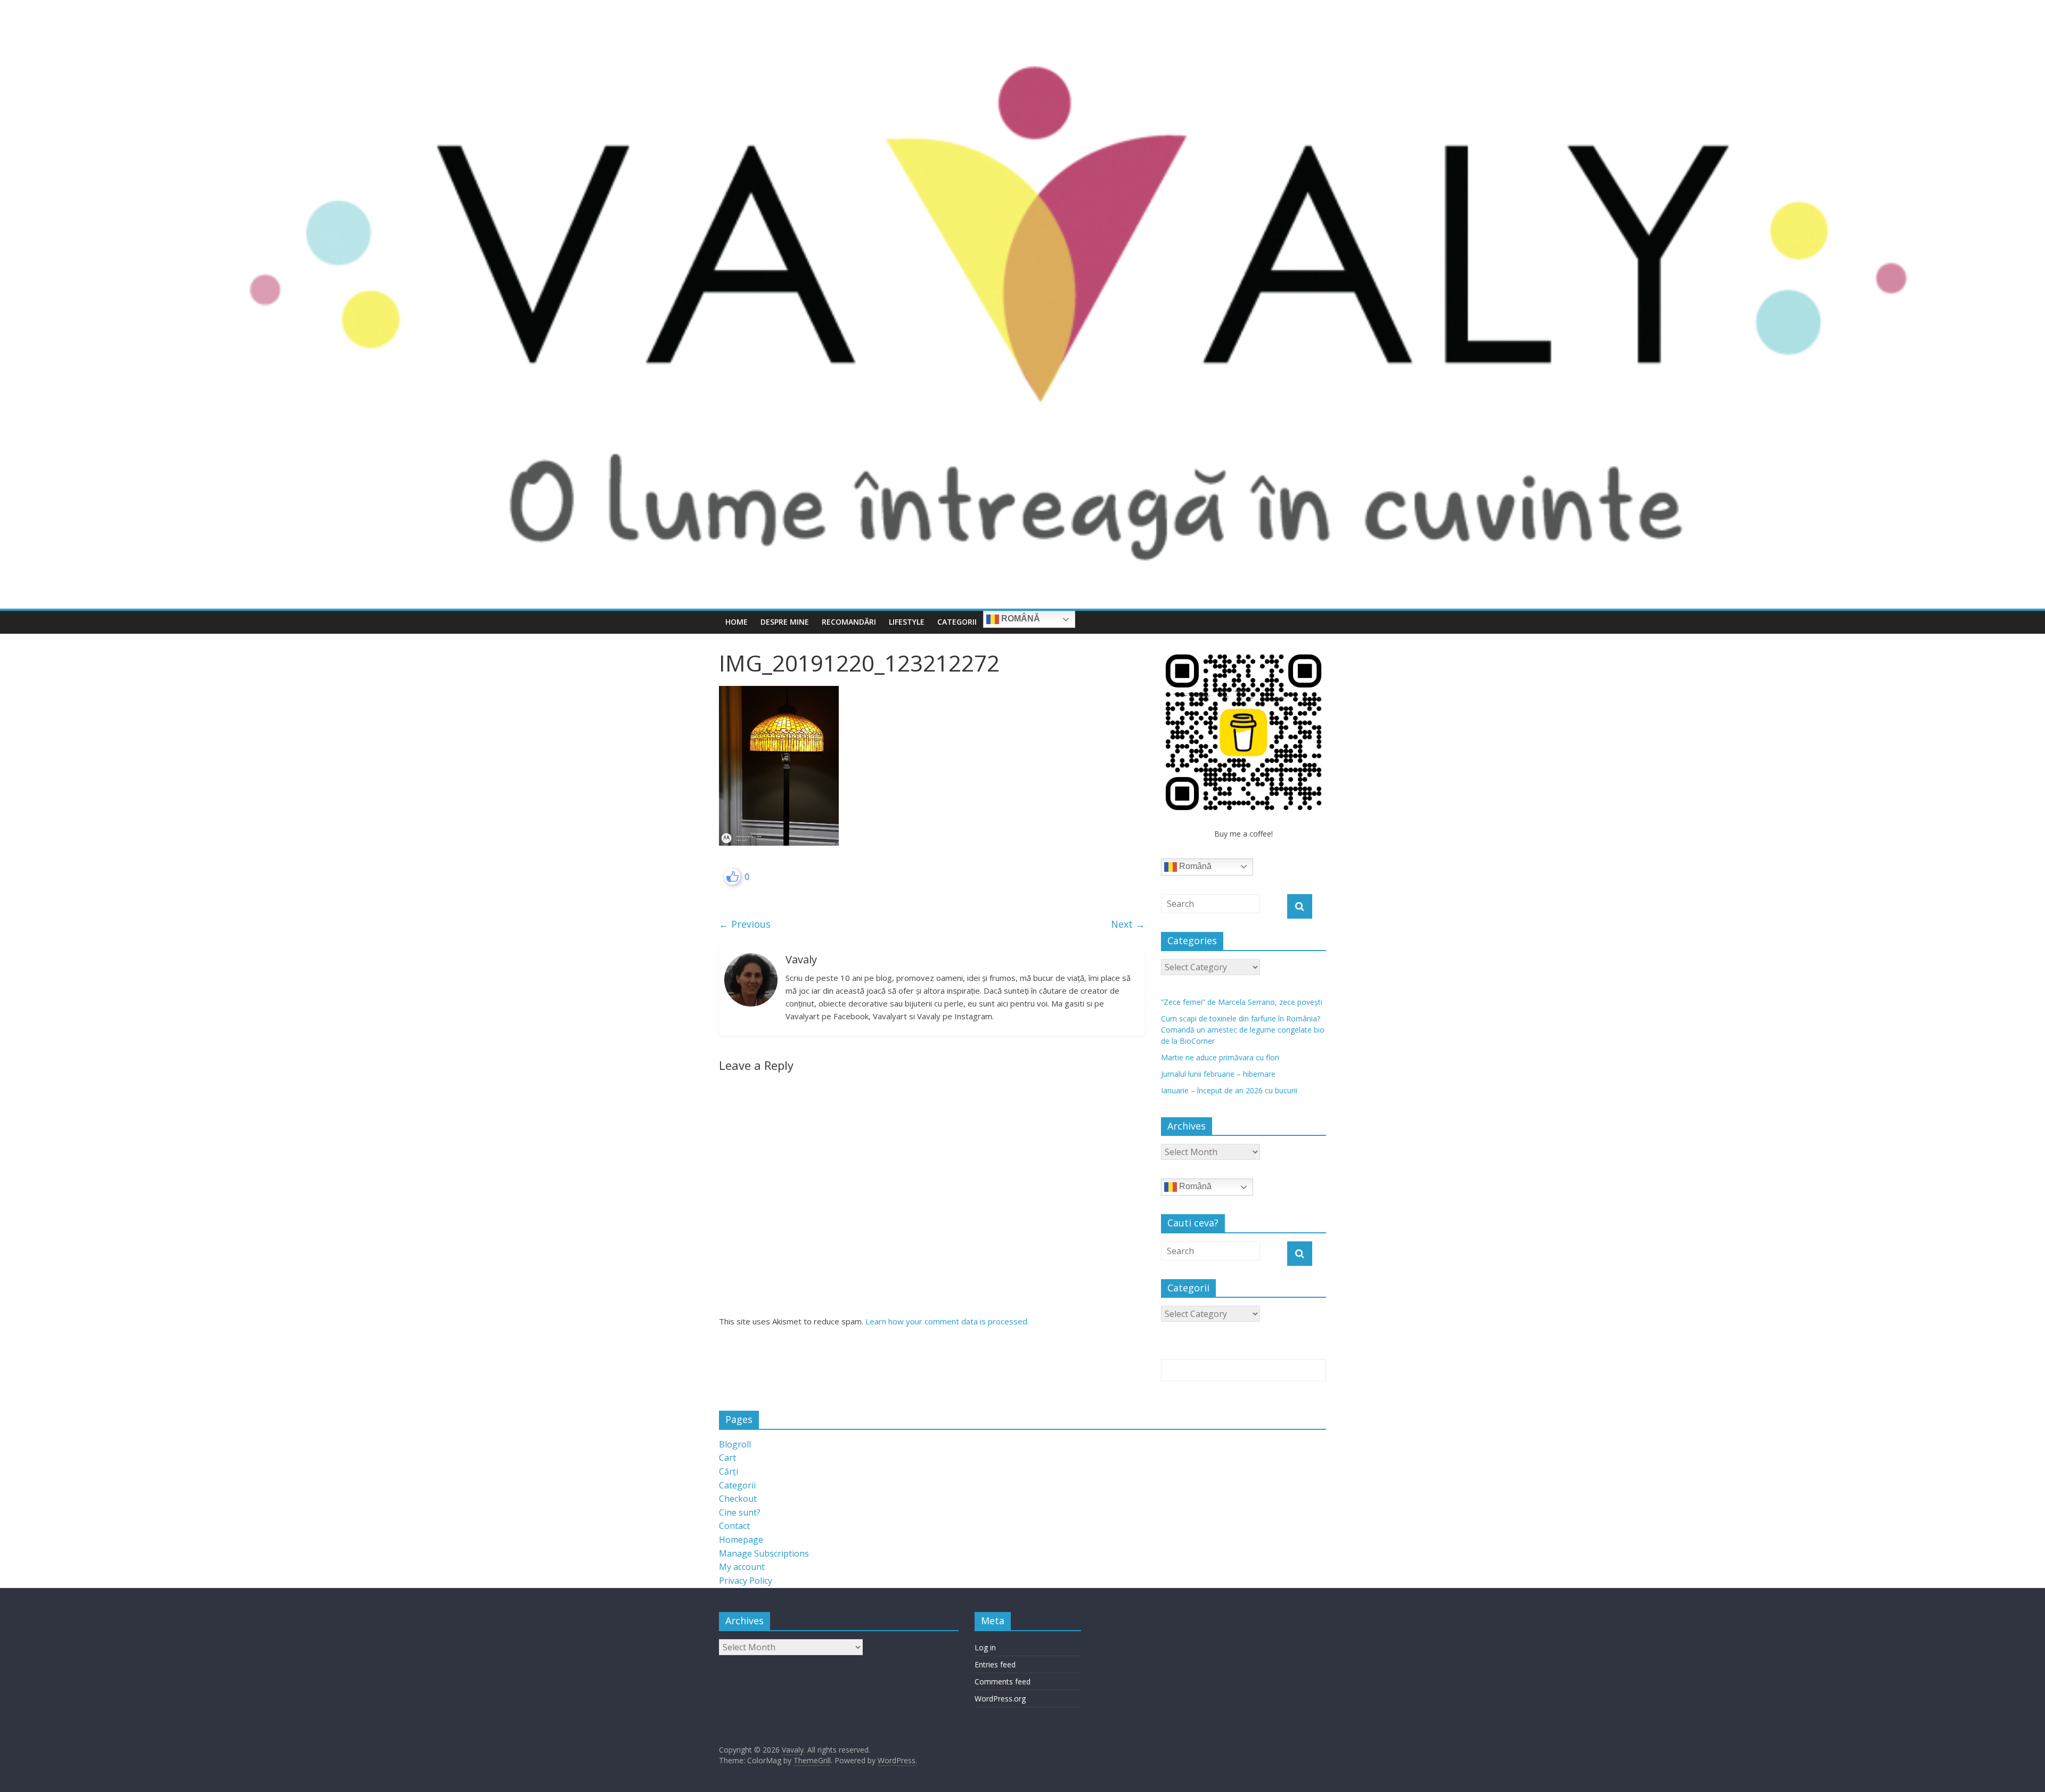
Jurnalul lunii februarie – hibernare (1218, 1074)
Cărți (729, 1471)
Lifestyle (907, 622)
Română (1020, 619)
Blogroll (735, 1444)
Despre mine (785, 622)
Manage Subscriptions (764, 1553)
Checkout (738, 1499)
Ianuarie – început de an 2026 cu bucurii (1229, 1090)
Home (737, 622)
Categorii (957, 622)
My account (742, 1567)
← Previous (745, 924)
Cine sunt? (740, 1512)
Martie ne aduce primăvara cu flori (1220, 1057)
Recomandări (849, 622)
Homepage (741, 1540)
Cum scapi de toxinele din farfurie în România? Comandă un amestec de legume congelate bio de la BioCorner (1243, 1030)
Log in (985, 1647)
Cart (727, 1458)
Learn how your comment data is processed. (947, 1321)
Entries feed (995, 1664)
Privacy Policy (746, 1581)
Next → (1128, 924)
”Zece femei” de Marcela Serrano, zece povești (1242, 1002)
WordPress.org (1000, 1699)
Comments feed (1003, 1681)
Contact (734, 1526)
